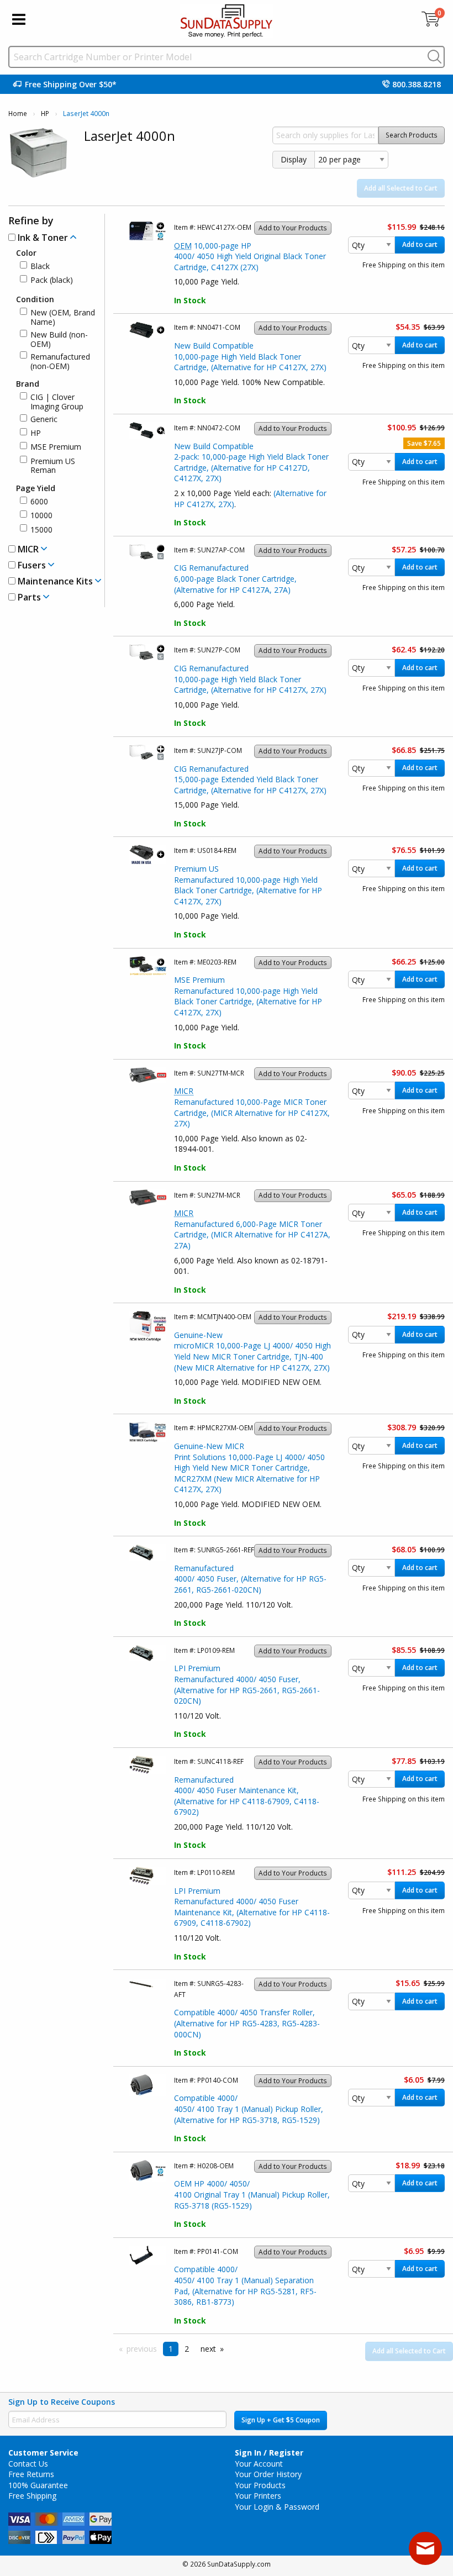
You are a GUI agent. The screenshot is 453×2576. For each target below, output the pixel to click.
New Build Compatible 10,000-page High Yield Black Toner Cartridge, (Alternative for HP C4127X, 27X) (250, 356)
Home (18, 114)
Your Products (260, 2485)
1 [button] (171, 2349)
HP (45, 114)
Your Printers (258, 2496)
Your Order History (268, 2474)
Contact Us (28, 2464)
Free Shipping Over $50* (71, 84)
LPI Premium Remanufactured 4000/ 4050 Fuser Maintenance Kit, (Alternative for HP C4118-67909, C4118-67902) (252, 1907)
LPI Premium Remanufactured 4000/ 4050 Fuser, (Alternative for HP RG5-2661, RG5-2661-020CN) (247, 1684)
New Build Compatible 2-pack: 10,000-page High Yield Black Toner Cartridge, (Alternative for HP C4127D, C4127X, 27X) (251, 462)
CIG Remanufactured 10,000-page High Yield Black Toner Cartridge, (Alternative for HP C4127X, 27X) (250, 679)
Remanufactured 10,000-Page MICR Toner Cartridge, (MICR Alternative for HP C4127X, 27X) (252, 1107)
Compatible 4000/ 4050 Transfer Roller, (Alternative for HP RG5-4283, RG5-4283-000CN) (247, 2023)
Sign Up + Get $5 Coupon (281, 2420)
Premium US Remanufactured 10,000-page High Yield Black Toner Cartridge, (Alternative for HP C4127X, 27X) (248, 885)
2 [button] (187, 2349)
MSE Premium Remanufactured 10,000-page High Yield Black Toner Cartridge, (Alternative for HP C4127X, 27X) (248, 996)
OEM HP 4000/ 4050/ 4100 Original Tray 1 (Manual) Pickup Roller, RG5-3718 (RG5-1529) (252, 2194)
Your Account (259, 2464)
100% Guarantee (38, 2485)
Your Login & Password (277, 2507)
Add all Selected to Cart (401, 188)
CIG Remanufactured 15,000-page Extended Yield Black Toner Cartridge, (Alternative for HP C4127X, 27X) (250, 779)
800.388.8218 (417, 84)
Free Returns (31, 2474)
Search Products (412, 135)
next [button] (208, 2349)
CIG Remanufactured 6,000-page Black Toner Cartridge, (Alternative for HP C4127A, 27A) (235, 578)
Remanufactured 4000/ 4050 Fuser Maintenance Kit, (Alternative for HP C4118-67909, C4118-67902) (247, 1796)
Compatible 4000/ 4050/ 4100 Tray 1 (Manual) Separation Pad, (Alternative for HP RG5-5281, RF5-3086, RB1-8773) (245, 2285)
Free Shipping (32, 2496)
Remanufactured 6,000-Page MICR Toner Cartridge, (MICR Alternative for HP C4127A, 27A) (252, 1229)
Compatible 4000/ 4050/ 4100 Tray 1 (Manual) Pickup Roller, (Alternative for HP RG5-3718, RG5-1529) (249, 2109)
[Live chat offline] (425, 2548)
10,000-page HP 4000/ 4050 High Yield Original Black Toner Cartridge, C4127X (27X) (250, 256)
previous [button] (142, 2349)
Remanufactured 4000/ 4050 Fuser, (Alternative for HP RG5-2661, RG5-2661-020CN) (250, 1579)
